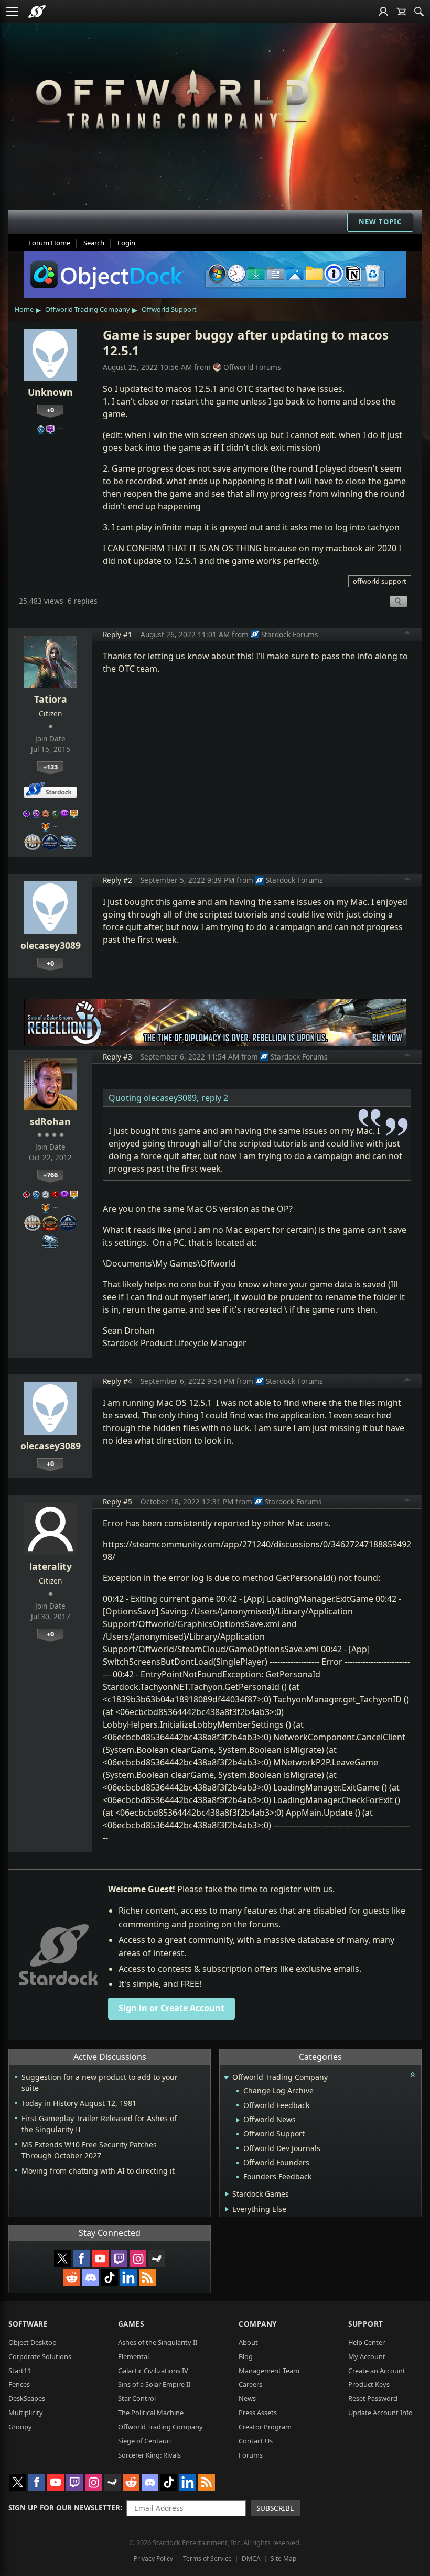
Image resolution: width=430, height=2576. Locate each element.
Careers (250, 2384)
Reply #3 (117, 1057)
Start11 (20, 2371)
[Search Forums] (419, 12)
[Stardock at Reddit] (72, 2277)
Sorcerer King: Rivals (149, 2455)
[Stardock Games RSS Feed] (147, 2277)
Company (258, 2324)
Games (131, 2324)
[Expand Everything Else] (227, 2209)
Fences (19, 2384)
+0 (50, 410)
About (248, 2342)
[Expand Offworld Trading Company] (226, 2078)
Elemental (133, 2356)
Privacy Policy (153, 2558)
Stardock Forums (290, 634)
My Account (367, 2356)
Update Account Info (380, 2413)
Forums (251, 2455)
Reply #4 (117, 1381)
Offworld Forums (252, 367)
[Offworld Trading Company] (172, 97)
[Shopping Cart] (401, 12)
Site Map (283, 2558)
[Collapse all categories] (413, 2075)
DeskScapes (27, 2398)
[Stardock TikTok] (110, 2277)
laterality (51, 1566)
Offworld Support (169, 309)
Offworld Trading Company (88, 309)
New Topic (380, 222)
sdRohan (50, 1121)
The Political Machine (151, 2413)
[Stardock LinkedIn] (128, 2277)
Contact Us (256, 2441)
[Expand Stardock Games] (227, 2194)
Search (94, 243)
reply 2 (215, 1098)
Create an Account (377, 2371)
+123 (50, 767)
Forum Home (49, 243)
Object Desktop (33, 2342)
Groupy (20, 2427)
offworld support (380, 581)
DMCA (251, 2558)
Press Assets (258, 2413)
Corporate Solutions (40, 2356)
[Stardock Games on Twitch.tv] (119, 2258)
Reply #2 (117, 880)
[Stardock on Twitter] (62, 2258)
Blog (246, 2356)
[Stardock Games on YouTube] (100, 2258)
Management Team (269, 2371)
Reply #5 (117, 1502)
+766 (50, 1175)
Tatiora (51, 699)
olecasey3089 (51, 945)
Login (126, 243)
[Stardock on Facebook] (81, 2258)
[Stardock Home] (37, 12)
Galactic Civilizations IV (153, 2371)
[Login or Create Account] (383, 12)
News (247, 2398)
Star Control (137, 2398)
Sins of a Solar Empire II (154, 2384)
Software (28, 2324)
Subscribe (275, 2508)
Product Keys (369, 2384)
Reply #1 (117, 634)
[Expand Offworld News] (238, 2120)
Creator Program (265, 2427)
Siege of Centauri (144, 2441)
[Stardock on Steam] (157, 2258)
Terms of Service (207, 2558)
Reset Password (373, 2398)
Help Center (367, 2342)
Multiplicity (26, 2413)
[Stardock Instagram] (138, 2258)
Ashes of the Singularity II (158, 2342)
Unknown (50, 392)
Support (366, 2324)
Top (407, 634)
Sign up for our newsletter (64, 2508)
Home (24, 309)
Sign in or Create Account (171, 2008)
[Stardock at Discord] (91, 2277)
